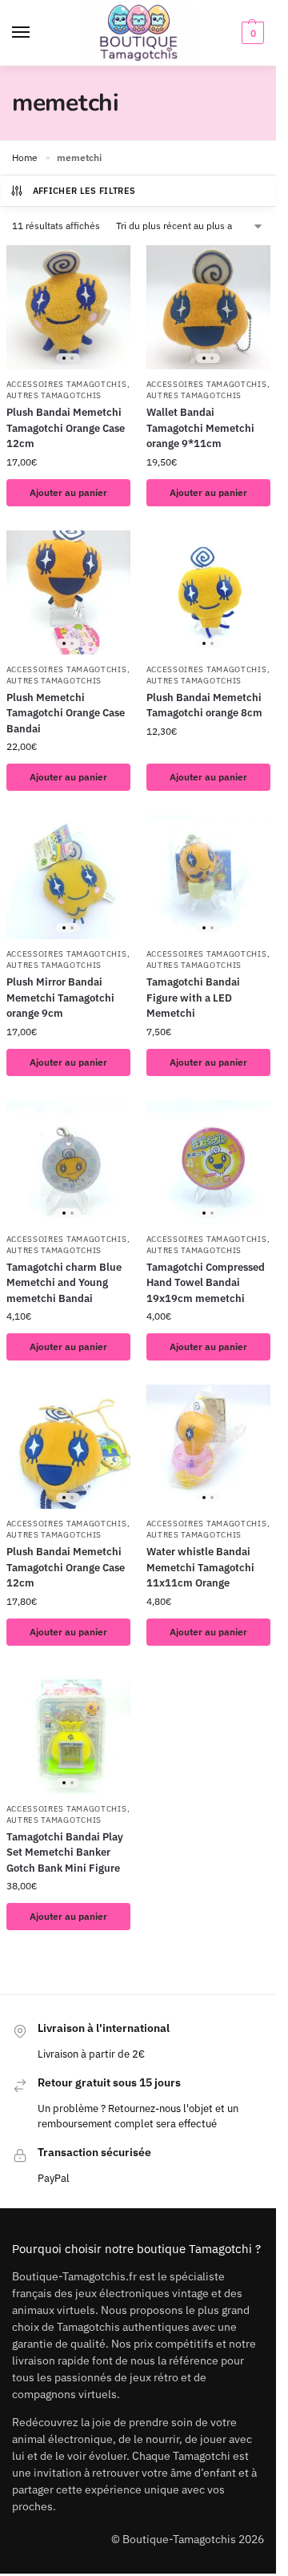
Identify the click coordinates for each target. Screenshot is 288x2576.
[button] (251, 33)
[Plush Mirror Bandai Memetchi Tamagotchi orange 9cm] (68, 877)
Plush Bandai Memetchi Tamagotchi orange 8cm (204, 705)
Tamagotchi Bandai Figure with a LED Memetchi (193, 998)
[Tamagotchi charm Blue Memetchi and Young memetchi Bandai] (68, 1162)
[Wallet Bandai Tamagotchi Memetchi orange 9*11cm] (208, 307)
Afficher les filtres (84, 191)
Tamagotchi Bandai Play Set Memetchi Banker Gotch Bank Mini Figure (65, 1852)
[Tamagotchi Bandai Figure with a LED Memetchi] (208, 877)
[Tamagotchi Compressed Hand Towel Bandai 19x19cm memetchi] (208, 1162)
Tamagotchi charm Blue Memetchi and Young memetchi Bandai (64, 1283)
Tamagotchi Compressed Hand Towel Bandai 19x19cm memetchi (206, 1283)
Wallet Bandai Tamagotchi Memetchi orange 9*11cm (200, 428)
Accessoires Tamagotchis (67, 384)
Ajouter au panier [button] (68, 492)
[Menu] (36, 33)
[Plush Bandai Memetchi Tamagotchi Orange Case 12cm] (68, 307)
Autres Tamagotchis (54, 395)
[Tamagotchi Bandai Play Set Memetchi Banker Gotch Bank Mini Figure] (68, 1732)
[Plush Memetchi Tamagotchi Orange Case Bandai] (68, 593)
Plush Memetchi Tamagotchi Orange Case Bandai (66, 713)
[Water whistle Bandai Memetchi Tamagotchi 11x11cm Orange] (208, 1447)
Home (25, 157)
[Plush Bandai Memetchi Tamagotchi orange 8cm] (208, 593)
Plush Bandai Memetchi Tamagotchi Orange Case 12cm (66, 428)
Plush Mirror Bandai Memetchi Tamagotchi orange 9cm (60, 998)
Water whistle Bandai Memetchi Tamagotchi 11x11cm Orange (200, 1567)
